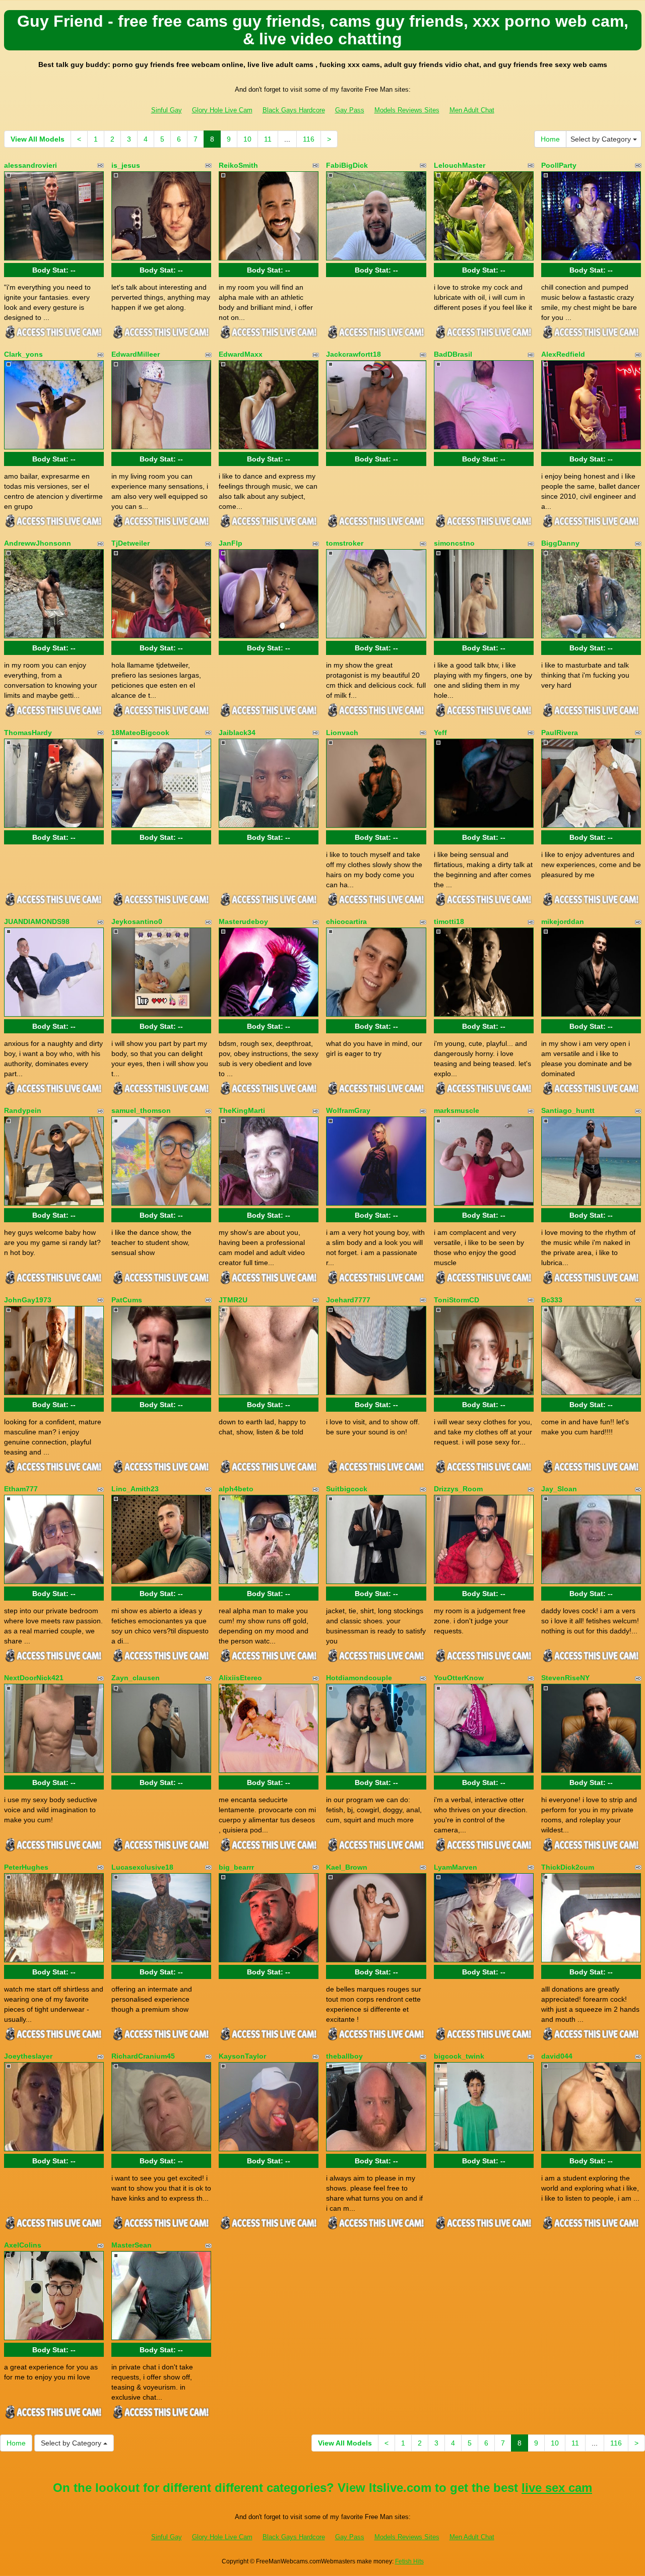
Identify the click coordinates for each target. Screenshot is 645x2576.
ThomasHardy (28, 733)
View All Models (38, 139)
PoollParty (559, 165)
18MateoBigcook (140, 733)
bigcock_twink (459, 2056)
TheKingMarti (242, 1110)
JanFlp (231, 543)
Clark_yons (23, 354)
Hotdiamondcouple (359, 1678)
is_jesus (126, 165)
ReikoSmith (238, 165)
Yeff (440, 733)
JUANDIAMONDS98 (37, 921)
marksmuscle (457, 1110)
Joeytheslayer (28, 2056)
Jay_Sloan (559, 1489)
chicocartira (346, 921)
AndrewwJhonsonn (38, 543)
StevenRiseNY (565, 1678)
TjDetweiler (131, 543)
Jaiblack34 (237, 733)
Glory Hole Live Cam (222, 110)
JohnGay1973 (28, 1300)
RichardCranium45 (143, 2056)
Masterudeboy (243, 921)
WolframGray (348, 1110)
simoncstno (454, 543)
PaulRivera (560, 733)
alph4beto (236, 1489)
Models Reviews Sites (407, 110)
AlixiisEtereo (240, 1678)
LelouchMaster (460, 165)
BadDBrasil (453, 354)
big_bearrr (236, 1867)
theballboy (344, 2056)
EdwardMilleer (136, 354)
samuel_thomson (141, 1110)
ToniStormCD (457, 1300)
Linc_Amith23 (135, 1489)
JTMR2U (233, 1300)
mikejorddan (563, 921)
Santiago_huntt (568, 1110)
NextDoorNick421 (34, 1678)
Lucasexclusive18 (142, 1867)
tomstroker (345, 543)
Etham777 (21, 1489)
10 (247, 139)
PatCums (127, 1300)
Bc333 (552, 1300)
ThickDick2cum (568, 1867)
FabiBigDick (347, 165)
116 (309, 139)
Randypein (23, 1110)
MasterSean (132, 2245)
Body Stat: (54, 270)
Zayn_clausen (136, 1678)
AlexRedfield (563, 354)
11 (268, 139)
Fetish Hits (409, 2561)
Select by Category (602, 139)
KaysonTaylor (242, 2056)
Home (550, 139)
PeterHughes (26, 1867)
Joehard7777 (348, 1300)
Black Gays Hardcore (294, 110)
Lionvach (342, 733)
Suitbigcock (347, 1489)
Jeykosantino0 (137, 921)
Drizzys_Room (458, 1489)
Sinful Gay (167, 110)
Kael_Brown (347, 1867)
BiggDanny (560, 543)
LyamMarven (456, 1867)
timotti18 (449, 921)
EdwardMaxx (241, 354)
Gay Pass (350, 110)
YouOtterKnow (459, 1678)
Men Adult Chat (472, 110)
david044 (557, 2056)
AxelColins (23, 2245)
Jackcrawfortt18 (353, 354)
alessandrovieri (30, 165)
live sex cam (557, 2488)
